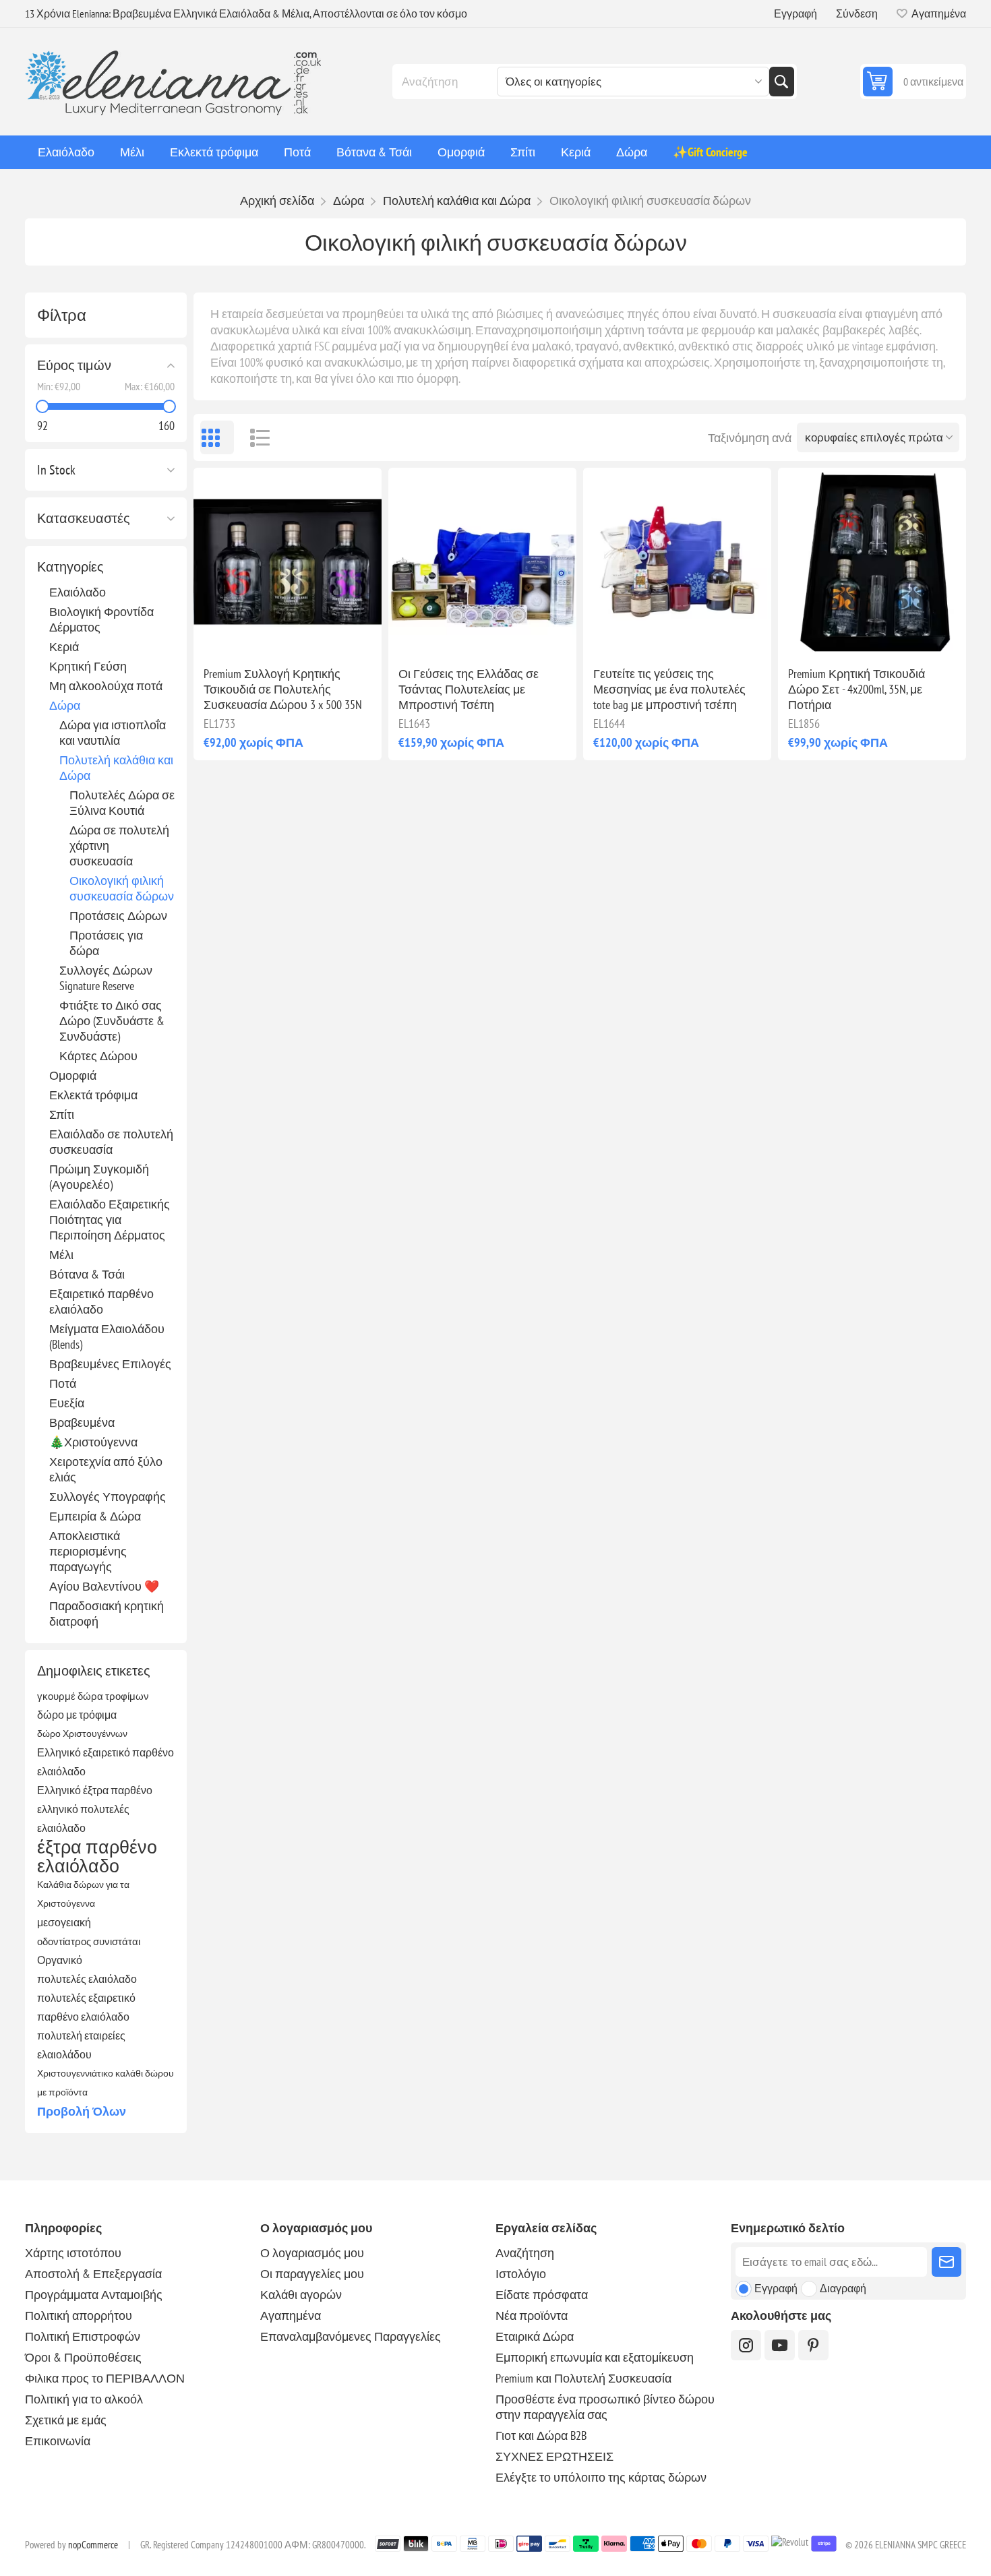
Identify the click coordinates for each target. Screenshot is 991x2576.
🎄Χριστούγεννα (93, 1442)
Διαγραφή (843, 2288)
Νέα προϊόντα (532, 2316)
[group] (288, 562)
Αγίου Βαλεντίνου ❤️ (104, 1586)
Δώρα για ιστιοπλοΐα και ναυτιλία (113, 733)
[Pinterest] (813, 2345)
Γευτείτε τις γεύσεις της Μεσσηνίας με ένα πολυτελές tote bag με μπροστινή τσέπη (669, 689)
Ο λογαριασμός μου (312, 2253)
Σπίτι (62, 1114)
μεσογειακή (64, 1922)
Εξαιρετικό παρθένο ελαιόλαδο (101, 1301)
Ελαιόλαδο (78, 592)
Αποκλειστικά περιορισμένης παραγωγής (88, 1551)
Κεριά (64, 647)
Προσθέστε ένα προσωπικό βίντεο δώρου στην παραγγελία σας (605, 2407)
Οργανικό (60, 1960)
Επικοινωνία (58, 2441)
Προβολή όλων (82, 2111)
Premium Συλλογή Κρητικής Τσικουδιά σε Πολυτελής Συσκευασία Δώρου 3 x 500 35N (283, 689)
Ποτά (63, 1383)
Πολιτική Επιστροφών (83, 2336)
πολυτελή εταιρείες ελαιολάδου (81, 2045)
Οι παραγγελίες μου (312, 2274)
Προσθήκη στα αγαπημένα (228, 634)
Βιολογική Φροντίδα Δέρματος (101, 619)
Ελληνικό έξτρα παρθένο (95, 1790)
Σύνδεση (857, 13)
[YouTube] (780, 2345)
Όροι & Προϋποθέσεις (83, 2357)
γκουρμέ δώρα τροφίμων (93, 1696)
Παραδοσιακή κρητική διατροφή (107, 1614)
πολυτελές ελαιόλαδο (87, 1979)
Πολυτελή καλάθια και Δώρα (116, 768)
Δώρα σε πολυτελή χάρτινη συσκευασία (119, 846)
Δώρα (65, 705)
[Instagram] (746, 2345)
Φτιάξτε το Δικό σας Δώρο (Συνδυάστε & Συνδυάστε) (112, 1021)
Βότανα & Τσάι (87, 1274)
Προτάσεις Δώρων (118, 916)
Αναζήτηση (781, 82)
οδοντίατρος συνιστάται (89, 1941)
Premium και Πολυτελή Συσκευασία (583, 2378)
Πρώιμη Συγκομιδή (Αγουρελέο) (99, 1177)
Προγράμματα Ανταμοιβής (94, 2295)
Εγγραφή (795, 13)
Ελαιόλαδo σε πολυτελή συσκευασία (111, 1142)
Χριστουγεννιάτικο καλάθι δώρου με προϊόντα (106, 2082)
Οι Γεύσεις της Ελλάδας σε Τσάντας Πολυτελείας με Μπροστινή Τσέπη (469, 689)
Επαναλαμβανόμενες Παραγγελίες (351, 2336)
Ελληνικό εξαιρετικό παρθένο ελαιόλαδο (106, 1762)
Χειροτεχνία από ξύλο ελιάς (106, 1469)
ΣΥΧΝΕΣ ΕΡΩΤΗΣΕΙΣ (554, 2456)
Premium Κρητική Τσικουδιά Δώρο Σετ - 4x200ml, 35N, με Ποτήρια (857, 689)
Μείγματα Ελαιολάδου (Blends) (107, 1337)
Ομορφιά (73, 1075)
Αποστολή (947, 2262)
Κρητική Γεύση (88, 666)
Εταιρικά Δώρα (535, 2336)
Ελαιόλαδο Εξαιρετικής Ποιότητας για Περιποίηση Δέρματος (110, 1220)
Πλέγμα (217, 437)
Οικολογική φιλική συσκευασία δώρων (122, 888)
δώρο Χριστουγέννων (82, 1733)
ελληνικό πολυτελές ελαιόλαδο (83, 1818)
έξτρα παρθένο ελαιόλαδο (97, 1856)
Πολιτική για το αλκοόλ (84, 2399)
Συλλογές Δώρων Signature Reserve (106, 978)
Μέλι (61, 1255)
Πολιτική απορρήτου (79, 2316)
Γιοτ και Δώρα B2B (541, 2435)
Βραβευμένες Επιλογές (110, 1364)
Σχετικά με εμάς (66, 2420)
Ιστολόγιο (521, 2274)
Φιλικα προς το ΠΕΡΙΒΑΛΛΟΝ (105, 2378)
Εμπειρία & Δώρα (95, 1516)
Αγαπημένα (291, 2316)
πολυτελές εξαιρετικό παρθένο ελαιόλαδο (86, 2007)
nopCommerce (93, 2545)
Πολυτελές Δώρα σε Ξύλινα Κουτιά (122, 803)
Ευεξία (67, 1403)
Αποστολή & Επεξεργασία (93, 2274)
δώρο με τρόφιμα (77, 1715)
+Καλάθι (316, 634)
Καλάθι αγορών (301, 2295)
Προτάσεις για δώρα (106, 943)
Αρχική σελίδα (277, 201)
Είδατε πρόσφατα (542, 2295)
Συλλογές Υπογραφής (108, 1497)
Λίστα (254, 437)
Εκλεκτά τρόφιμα (93, 1095)
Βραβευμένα (82, 1422)
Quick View (256, 634)
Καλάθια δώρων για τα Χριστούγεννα (83, 1894)
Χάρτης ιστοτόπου (73, 2253)
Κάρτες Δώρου (98, 1056)
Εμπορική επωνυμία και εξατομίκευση (595, 2357)
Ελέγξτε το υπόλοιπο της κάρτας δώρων (601, 2477)
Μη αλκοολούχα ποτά (106, 686)
